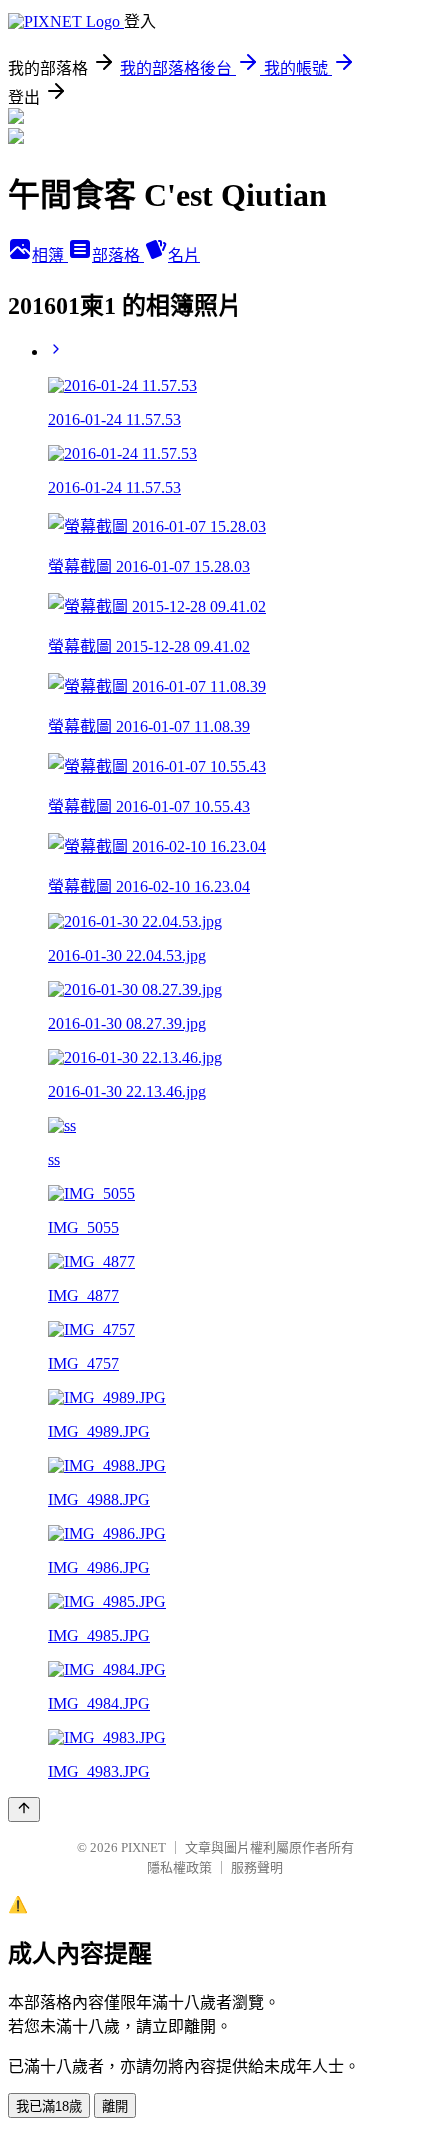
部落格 (118, 255)
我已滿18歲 (49, 2106)
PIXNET (143, 1847)
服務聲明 (257, 1867)
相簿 (50, 255)
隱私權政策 (179, 1867)
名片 (184, 255)
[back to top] (24, 1809)
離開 (115, 2106)
